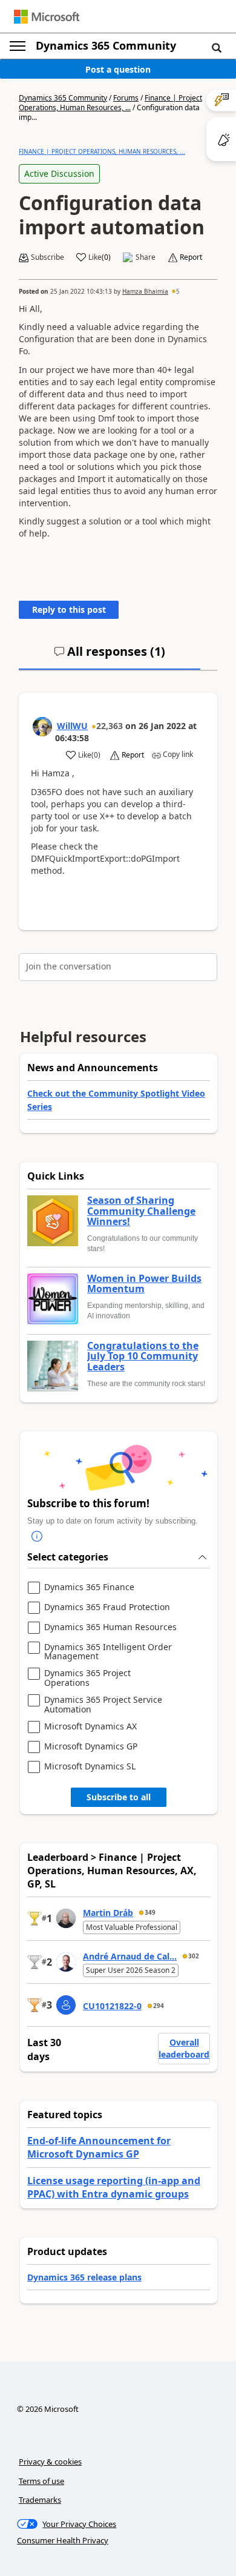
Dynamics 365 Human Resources (110, 1627)
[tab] (110, 656)
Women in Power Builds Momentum (144, 1284)
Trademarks (40, 2500)
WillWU (72, 726)
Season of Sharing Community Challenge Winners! (141, 1211)
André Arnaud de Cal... (130, 1956)
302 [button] (194, 1956)
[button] (217, 47)
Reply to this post (69, 609)
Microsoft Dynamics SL (90, 1767)
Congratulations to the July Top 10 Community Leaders (143, 1357)
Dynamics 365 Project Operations (87, 1678)
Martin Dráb (108, 1913)
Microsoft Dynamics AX (90, 1727)
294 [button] (159, 2006)
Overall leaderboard (184, 2048)
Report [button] (191, 257)
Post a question (118, 69)
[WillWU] (42, 727)
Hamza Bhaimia (145, 291)
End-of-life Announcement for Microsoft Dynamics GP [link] (99, 2147)
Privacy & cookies (50, 2462)
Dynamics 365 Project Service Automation (103, 1704)
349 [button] (150, 1912)
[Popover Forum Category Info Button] (37, 1536)
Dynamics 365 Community (106, 45)
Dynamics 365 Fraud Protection (107, 1607)
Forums (126, 98)
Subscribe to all (119, 1797)
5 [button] (178, 291)
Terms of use (41, 2481)
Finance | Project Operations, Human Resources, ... (110, 103)
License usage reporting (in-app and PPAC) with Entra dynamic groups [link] (114, 2187)
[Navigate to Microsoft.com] (47, 17)
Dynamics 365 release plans (84, 2277)
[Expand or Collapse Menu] (18, 46)
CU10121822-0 (112, 2006)
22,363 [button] (110, 726)
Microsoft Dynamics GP (91, 1747)
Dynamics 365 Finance (89, 1587)
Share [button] (146, 257)
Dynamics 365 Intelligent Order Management (108, 1652)
